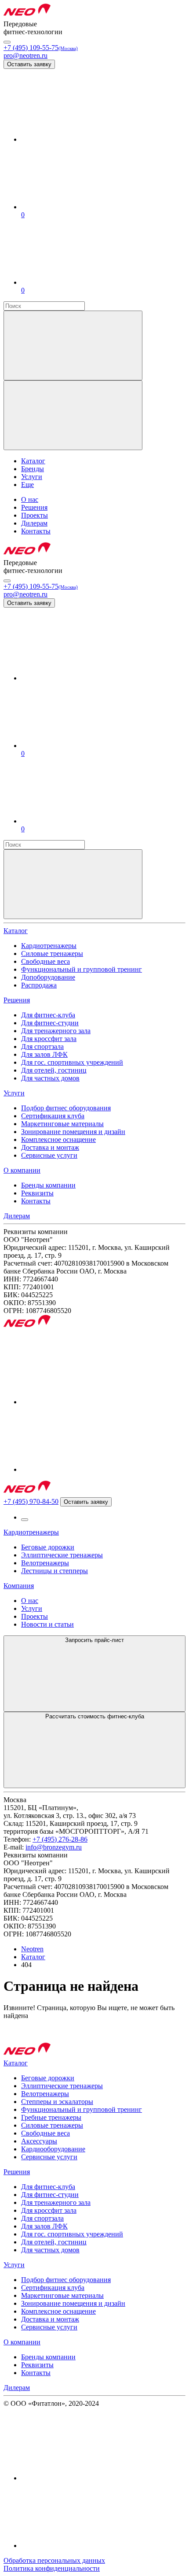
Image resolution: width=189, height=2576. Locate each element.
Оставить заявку (29, 64)
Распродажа (39, 985)
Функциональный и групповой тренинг (82, 969)
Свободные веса (45, 961)
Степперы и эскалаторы (57, 2102)
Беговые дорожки (48, 1547)
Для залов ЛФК (44, 1054)
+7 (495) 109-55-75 (41, 48)
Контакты (36, 1201)
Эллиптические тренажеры (62, 1555)
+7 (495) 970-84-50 (31, 1501)
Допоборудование (48, 977)
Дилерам (17, 1216)
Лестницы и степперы (55, 1571)
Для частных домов (50, 1078)
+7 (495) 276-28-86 (60, 1839)
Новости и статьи (47, 1624)
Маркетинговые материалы (62, 1124)
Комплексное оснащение (58, 1140)
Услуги (14, 1093)
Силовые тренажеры (52, 953)
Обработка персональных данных (54, 2560)
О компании (22, 1170)
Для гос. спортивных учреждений (72, 1062)
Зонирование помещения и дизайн (73, 1132)
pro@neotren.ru (25, 55)
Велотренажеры (45, 1563)
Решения (17, 1000)
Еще (27, 485)
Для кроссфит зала (49, 1039)
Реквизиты (37, 1193)
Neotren (32, 1949)
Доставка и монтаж (50, 1147)
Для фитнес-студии (50, 1023)
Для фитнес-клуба (48, 1015)
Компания (19, 1586)
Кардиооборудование (53, 2149)
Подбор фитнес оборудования (66, 1108)
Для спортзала (42, 1046)
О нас (30, 1601)
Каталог (16, 931)
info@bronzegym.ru (54, 1847)
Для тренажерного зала (56, 1031)
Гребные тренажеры (51, 2117)
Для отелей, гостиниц (54, 1070)
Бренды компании (48, 1185)
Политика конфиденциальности (52, 2568)
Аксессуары (39, 2141)
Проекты (35, 1616)
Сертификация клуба (53, 1116)
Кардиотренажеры (49, 946)
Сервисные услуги (49, 1155)
